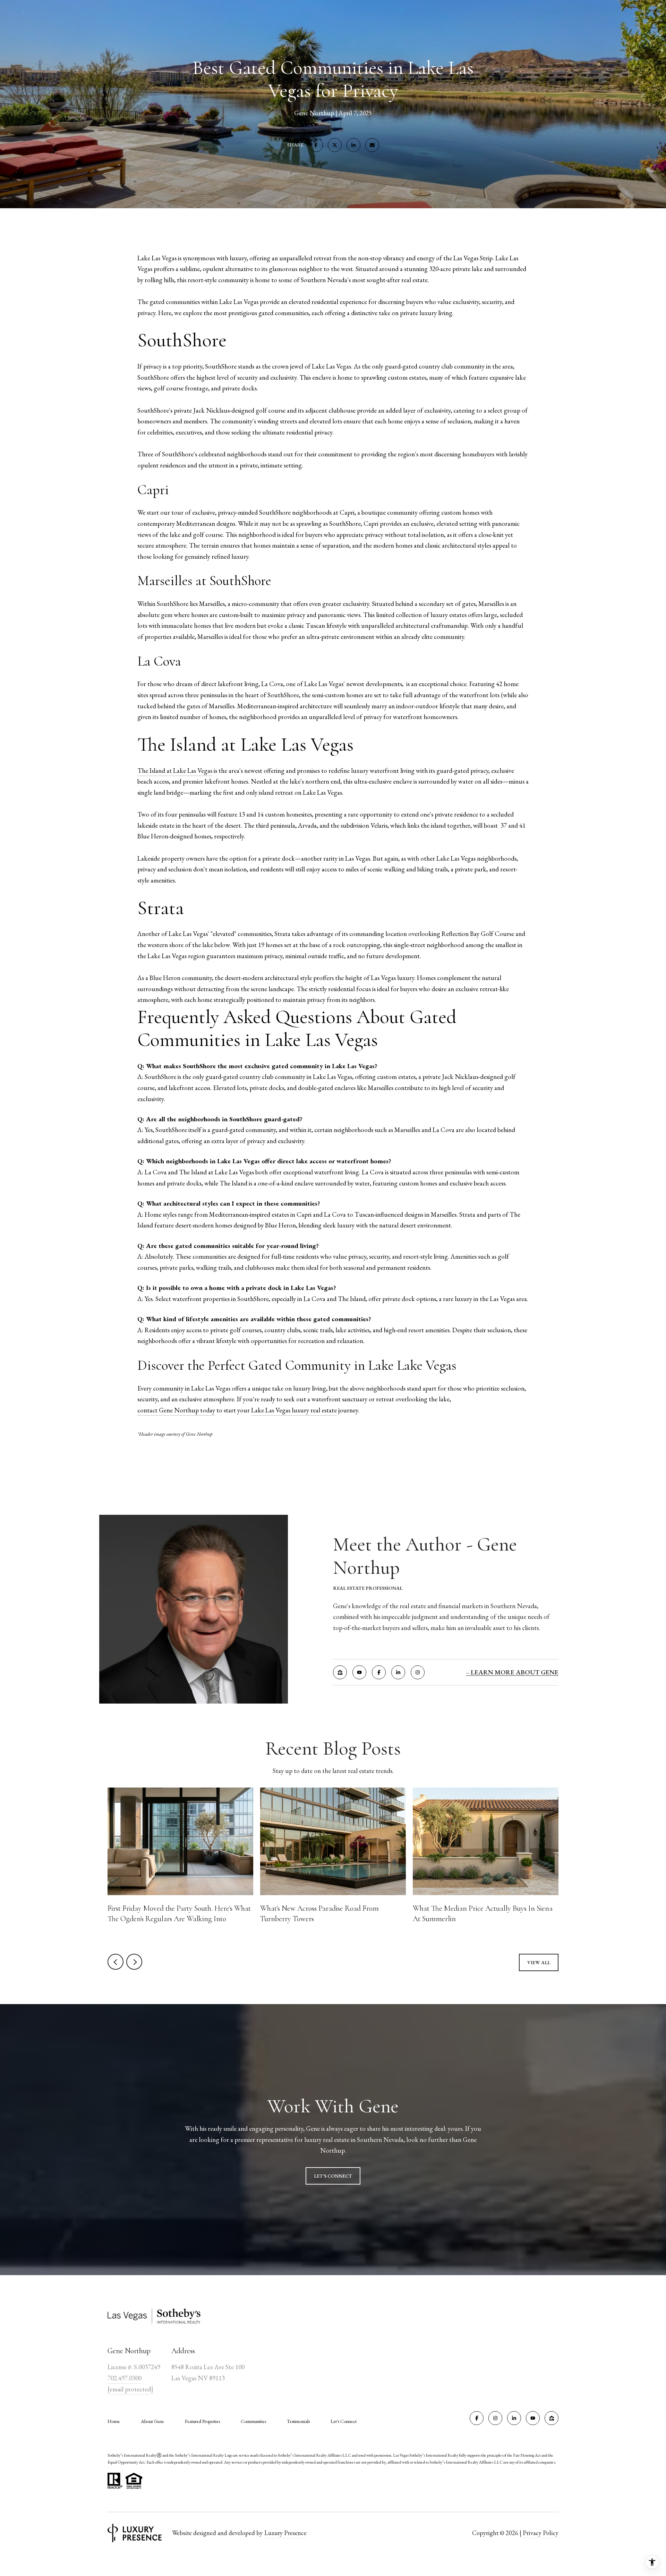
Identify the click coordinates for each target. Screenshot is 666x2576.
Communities (253, 2421)
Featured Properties (202, 2421)
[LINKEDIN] (398, 1672)
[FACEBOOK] (379, 1672)
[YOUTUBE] (359, 1672)
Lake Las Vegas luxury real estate (294, 1410)
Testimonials (298, 2421)
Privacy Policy (541, 2533)
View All (539, 1962)
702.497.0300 (125, 2378)
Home (114, 2421)
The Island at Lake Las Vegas (175, 771)
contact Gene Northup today (176, 1410)
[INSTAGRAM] (418, 1672)
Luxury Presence (285, 2533)
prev (116, 1962)
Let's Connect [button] (333, 2176)
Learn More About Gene (515, 1672)
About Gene (152, 2421)
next (134, 1962)
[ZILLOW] (340, 1672)
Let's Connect (344, 2421)
